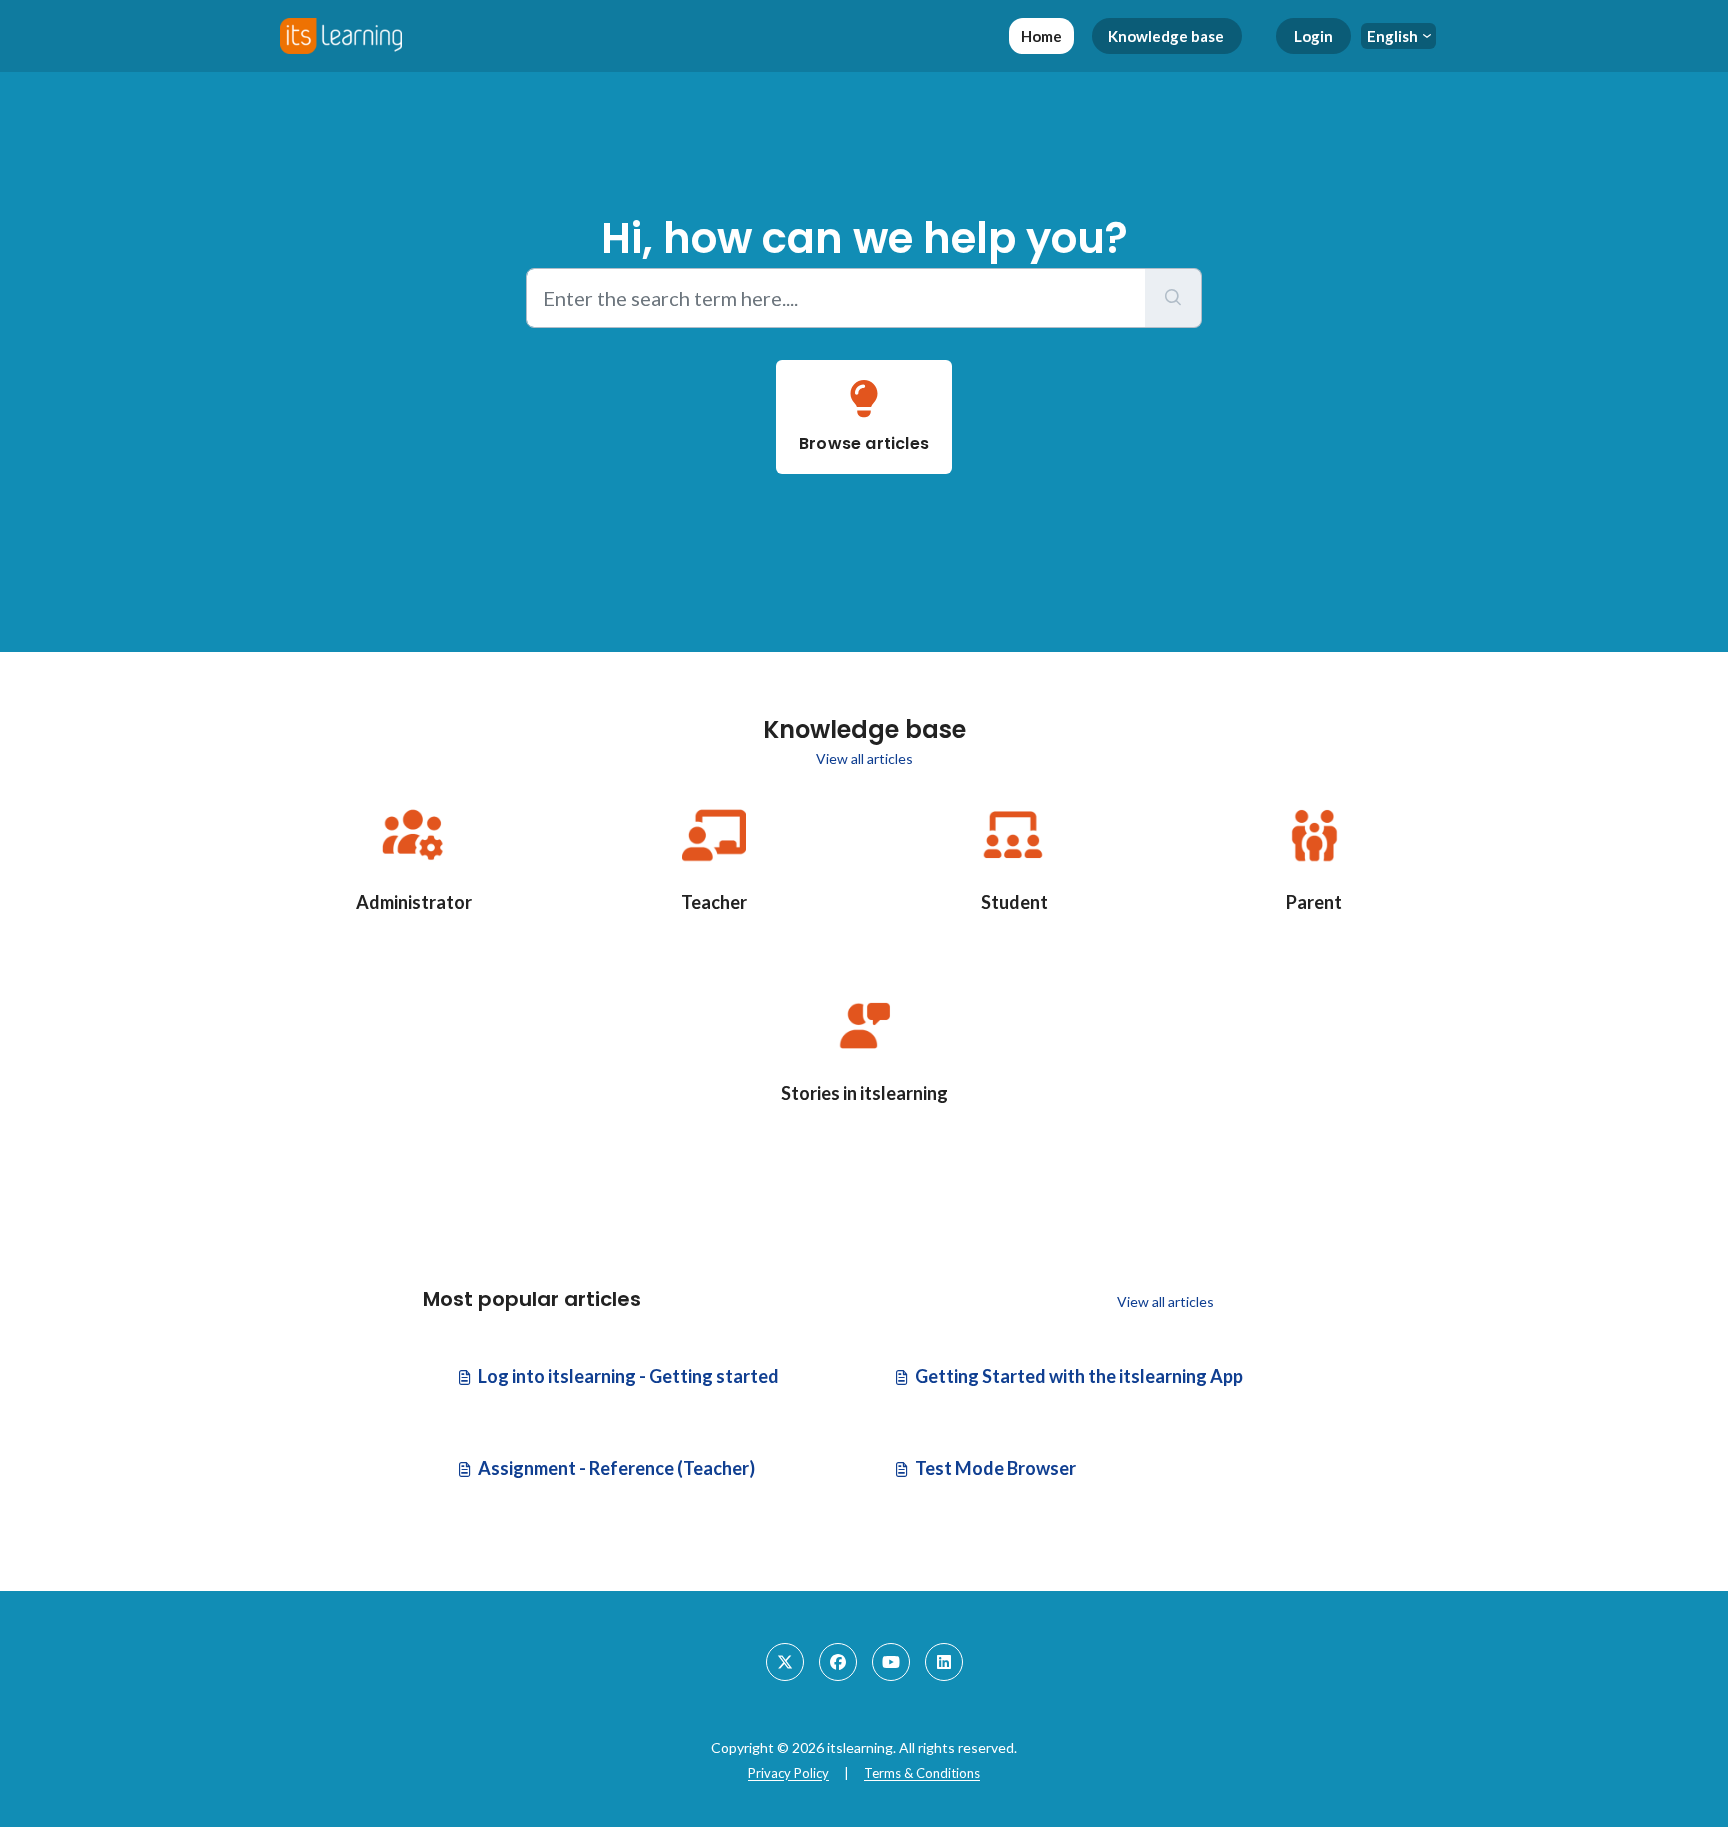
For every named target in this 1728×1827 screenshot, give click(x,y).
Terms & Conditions (922, 1773)
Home (1041, 36)
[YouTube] (891, 1662)
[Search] (1173, 298)
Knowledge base (1166, 36)
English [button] (1392, 36)
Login (1313, 36)
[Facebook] (838, 1662)
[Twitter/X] (785, 1662)
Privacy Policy (788, 1773)
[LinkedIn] (944, 1662)
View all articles (864, 758)
